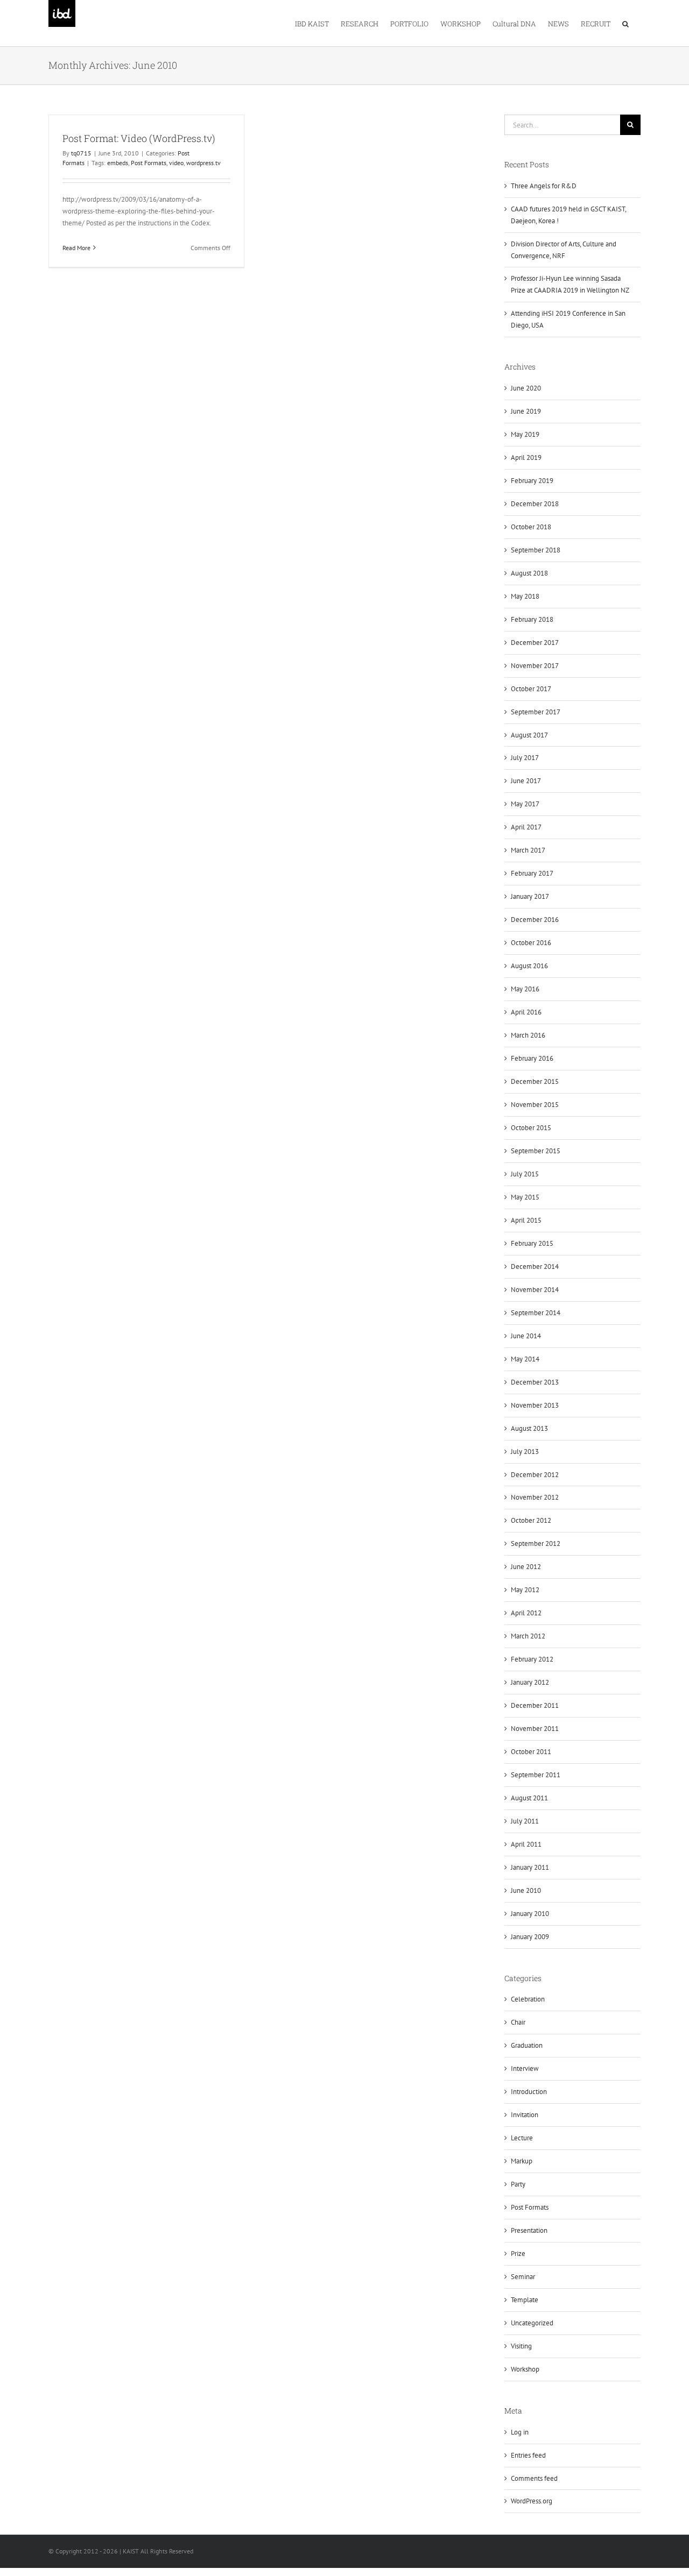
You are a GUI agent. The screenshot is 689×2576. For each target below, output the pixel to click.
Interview (525, 2068)
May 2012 (525, 1590)
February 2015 (532, 1243)
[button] (625, 23)
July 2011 (525, 1821)
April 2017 (526, 827)
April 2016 (526, 1012)
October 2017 (531, 689)
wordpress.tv (203, 163)
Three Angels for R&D (544, 186)
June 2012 (526, 1567)
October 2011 (531, 1752)
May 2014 (525, 1359)
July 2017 (525, 758)
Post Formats (149, 163)
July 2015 (525, 1174)
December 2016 (535, 920)
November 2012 (535, 1497)
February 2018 (532, 619)
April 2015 (526, 1220)
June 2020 (526, 388)
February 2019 (532, 481)
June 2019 (526, 411)
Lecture (522, 2138)
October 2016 (531, 943)
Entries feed (528, 2455)
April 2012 (526, 1613)
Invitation (525, 2115)
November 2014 (535, 1290)
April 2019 (526, 457)
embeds (118, 163)
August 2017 (529, 735)
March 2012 (528, 1636)
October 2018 (531, 527)
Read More (76, 248)
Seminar (523, 2277)
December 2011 (535, 1705)
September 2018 (536, 550)
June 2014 (526, 1336)
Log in (520, 2432)
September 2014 (536, 1313)
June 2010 (526, 1890)
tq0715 (81, 153)
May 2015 (525, 1197)
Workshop (525, 2369)
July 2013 (525, 1452)
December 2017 (535, 643)
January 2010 (530, 1914)
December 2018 (535, 504)
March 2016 (528, 1035)
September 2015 (536, 1151)
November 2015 (535, 1105)
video (176, 163)
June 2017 (526, 781)
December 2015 (535, 1081)
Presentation (529, 2230)
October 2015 (531, 1128)
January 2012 (530, 1682)
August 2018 (529, 573)
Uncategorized (532, 2323)
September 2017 (536, 712)
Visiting (521, 2346)
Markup (522, 2161)
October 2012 (531, 1520)
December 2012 (535, 1475)
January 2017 (530, 896)
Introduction (529, 2092)
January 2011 (530, 1867)
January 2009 (530, 1937)
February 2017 (532, 873)
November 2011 (535, 1729)
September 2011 (536, 1775)
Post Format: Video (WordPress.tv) (139, 138)
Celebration (528, 1999)
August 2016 (529, 966)
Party (518, 2184)
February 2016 (532, 1058)
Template (525, 2300)
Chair (518, 2022)
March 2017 (528, 850)
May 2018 (525, 596)
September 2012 (536, 1544)
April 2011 (526, 1844)
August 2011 (529, 1798)
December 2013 (535, 1382)
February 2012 (532, 1659)
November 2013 (535, 1405)
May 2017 (525, 804)
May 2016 (525, 989)
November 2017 (535, 666)
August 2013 (529, 1428)
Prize (518, 2254)
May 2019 (525, 434)
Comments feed (534, 2478)
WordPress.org (532, 2501)
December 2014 (535, 1266)
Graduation (527, 2045)
